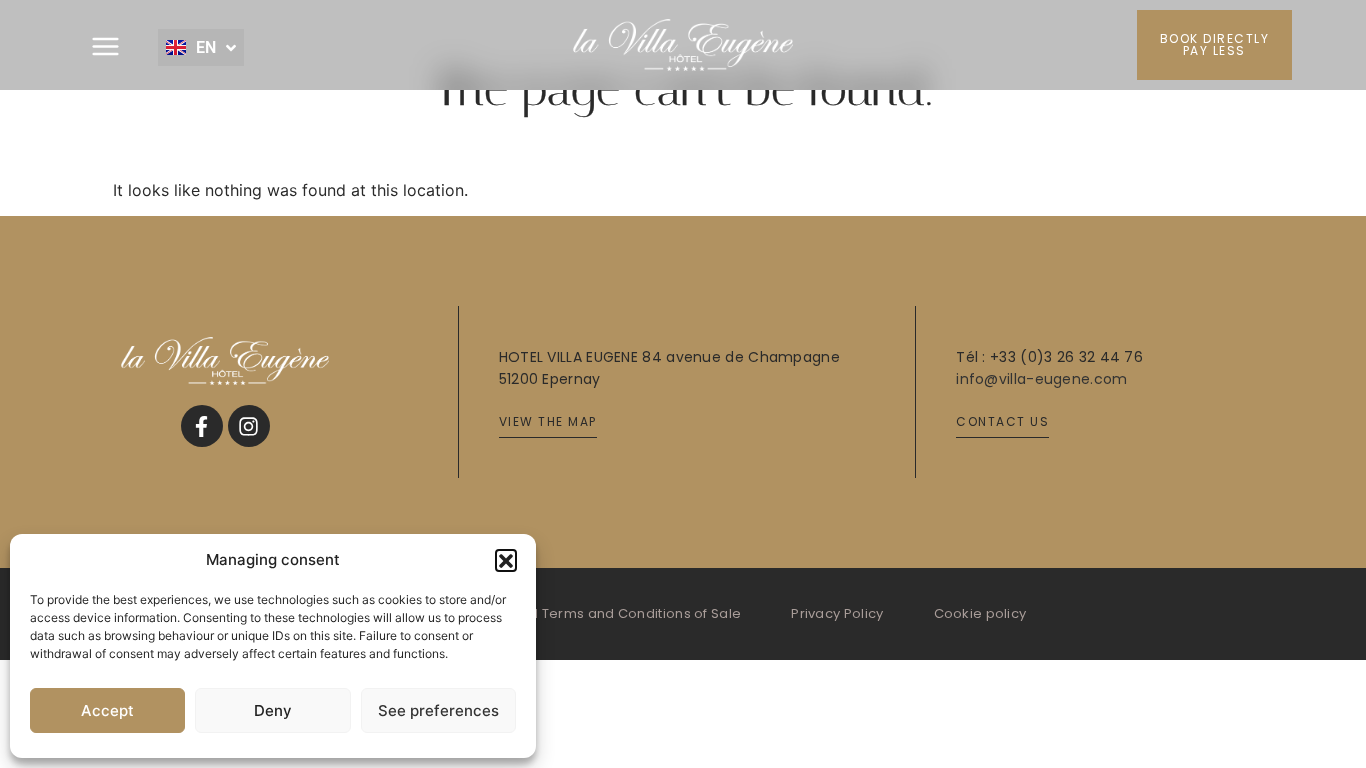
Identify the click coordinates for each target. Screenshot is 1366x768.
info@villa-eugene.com (1041, 379)
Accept (107, 710)
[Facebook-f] (202, 426)
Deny (273, 710)
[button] (506, 560)
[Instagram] (249, 426)
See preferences (438, 710)
